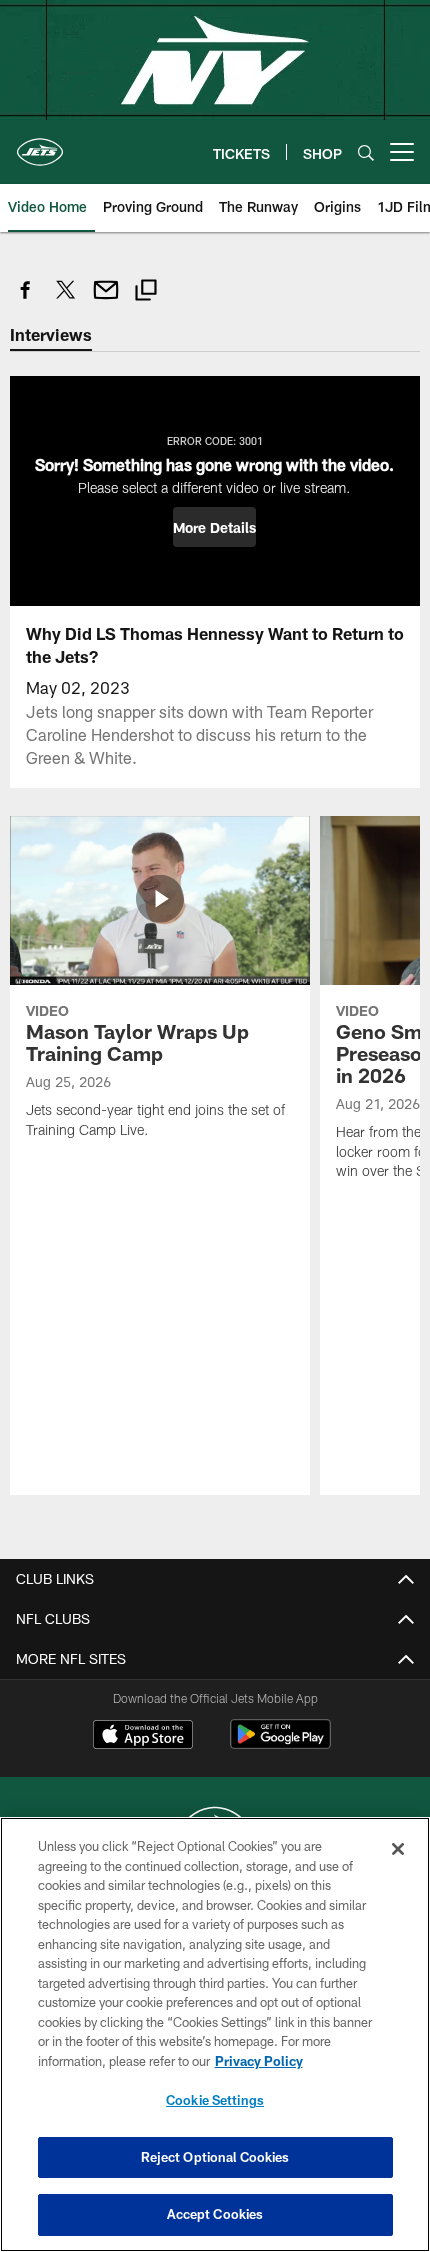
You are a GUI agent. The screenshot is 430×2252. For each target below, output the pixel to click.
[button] (214, 527)
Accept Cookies (215, 2214)
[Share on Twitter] (66, 300)
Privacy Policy (259, 2061)
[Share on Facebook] (26, 300)
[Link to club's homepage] (40, 144)
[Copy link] (146, 292)
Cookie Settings (215, 2100)
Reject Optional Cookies (215, 2157)
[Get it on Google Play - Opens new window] (280, 1744)
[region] (215, 2034)
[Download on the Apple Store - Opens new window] (143, 1737)
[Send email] (106, 300)
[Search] (366, 152)
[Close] (398, 1849)
